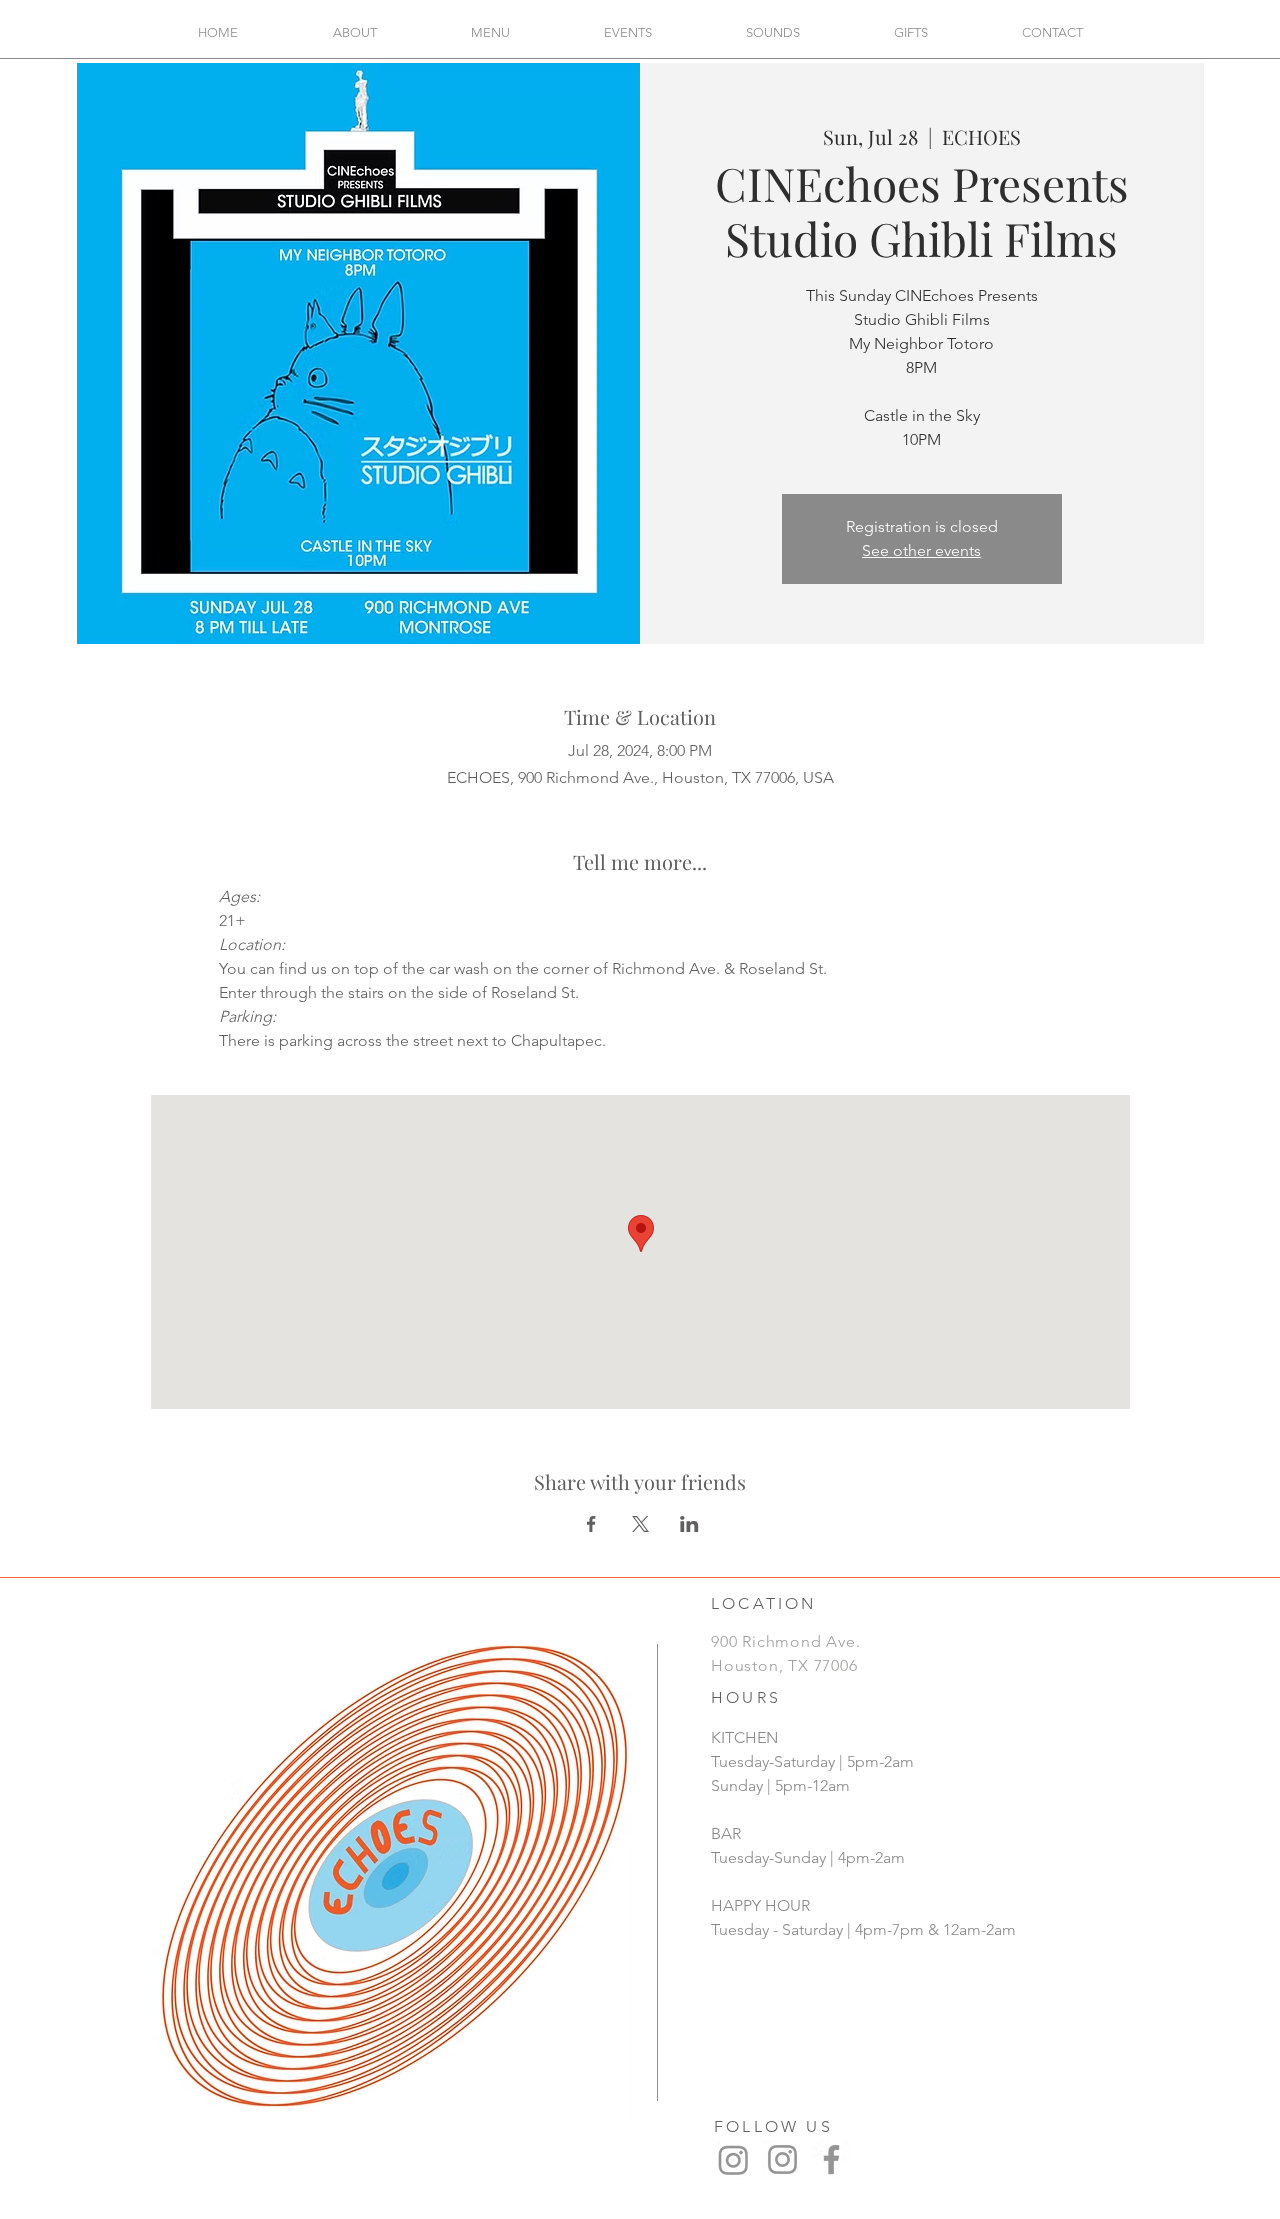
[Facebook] (831, 2159)
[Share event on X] (640, 1524)
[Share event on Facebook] (591, 1524)
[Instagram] (733, 2159)
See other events (921, 550)
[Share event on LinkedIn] (689, 1524)
